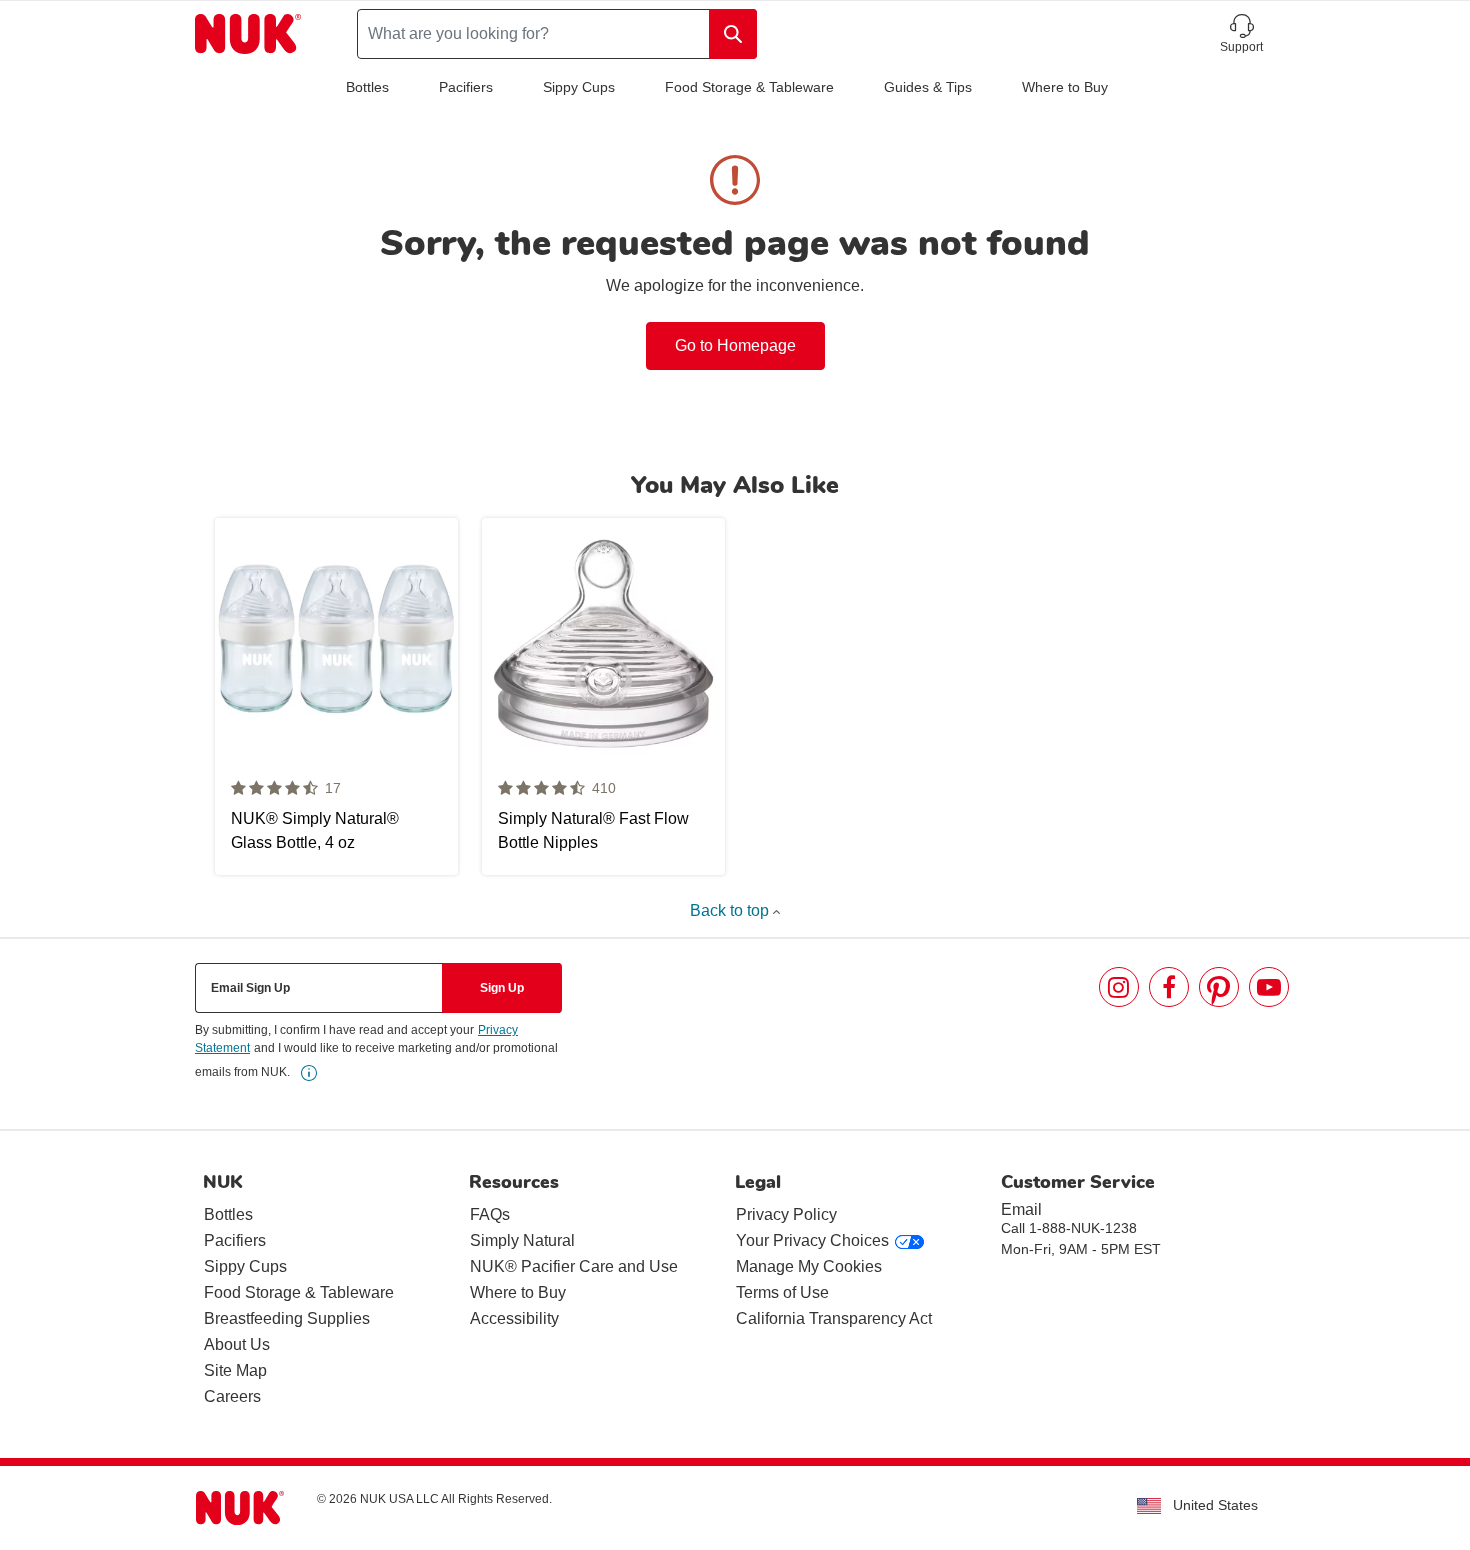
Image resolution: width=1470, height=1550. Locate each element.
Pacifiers (466, 87)
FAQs (490, 1214)
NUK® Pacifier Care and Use (574, 1266)
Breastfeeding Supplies (287, 1318)
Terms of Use (782, 1292)
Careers (232, 1396)
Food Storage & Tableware (749, 87)
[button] (1241, 34)
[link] (309, 1073)
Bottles (367, 87)
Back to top (731, 910)
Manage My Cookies (809, 1266)
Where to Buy (1065, 87)
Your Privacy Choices (812, 1240)
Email (1021, 1209)
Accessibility (514, 1318)
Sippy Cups (579, 87)
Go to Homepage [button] (735, 345)
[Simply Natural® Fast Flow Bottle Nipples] (603, 696)
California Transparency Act (834, 1318)
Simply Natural (522, 1240)
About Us (237, 1344)
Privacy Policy (786, 1214)
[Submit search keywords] (733, 34)
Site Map (235, 1370)
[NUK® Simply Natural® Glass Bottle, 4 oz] (336, 696)
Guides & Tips (928, 87)
